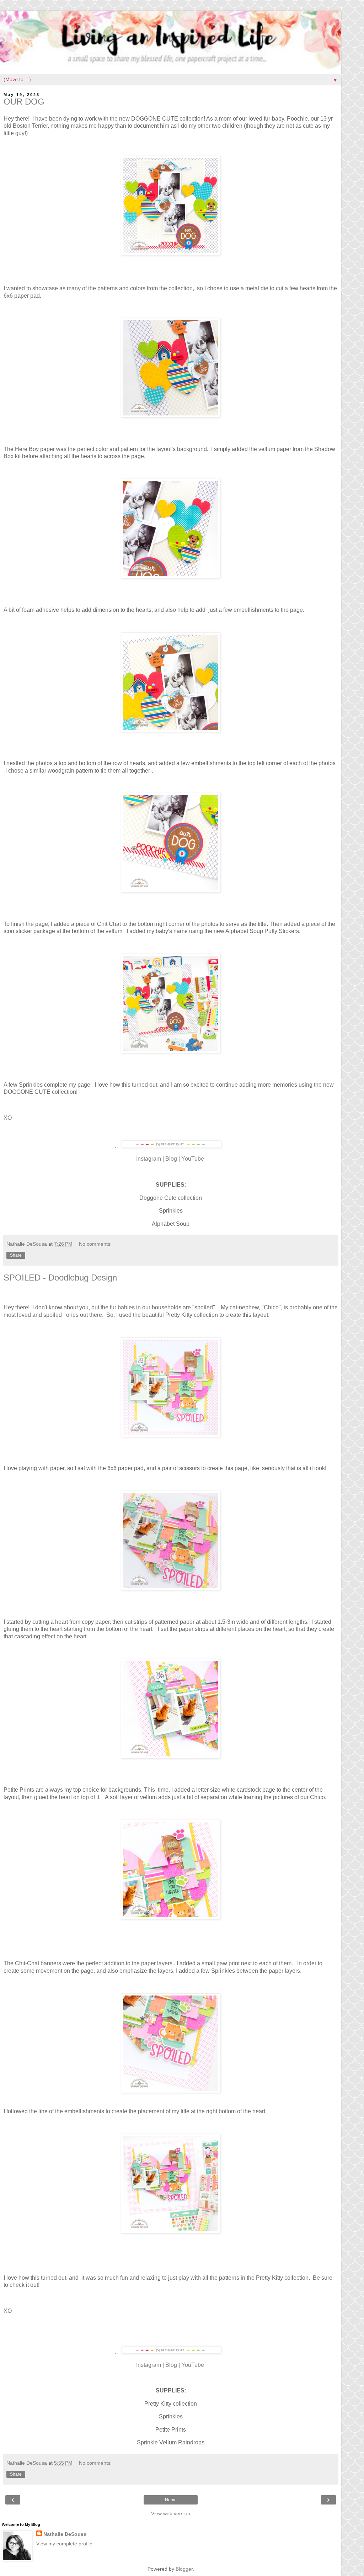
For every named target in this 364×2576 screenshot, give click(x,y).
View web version (171, 2513)
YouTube (193, 1159)
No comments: (95, 1244)
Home (171, 2500)
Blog (171, 1159)
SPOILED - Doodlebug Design (60, 1278)
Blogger (184, 2569)
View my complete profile (64, 2544)
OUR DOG (24, 102)
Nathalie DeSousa (65, 2534)
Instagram (149, 1159)
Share (16, 1255)
